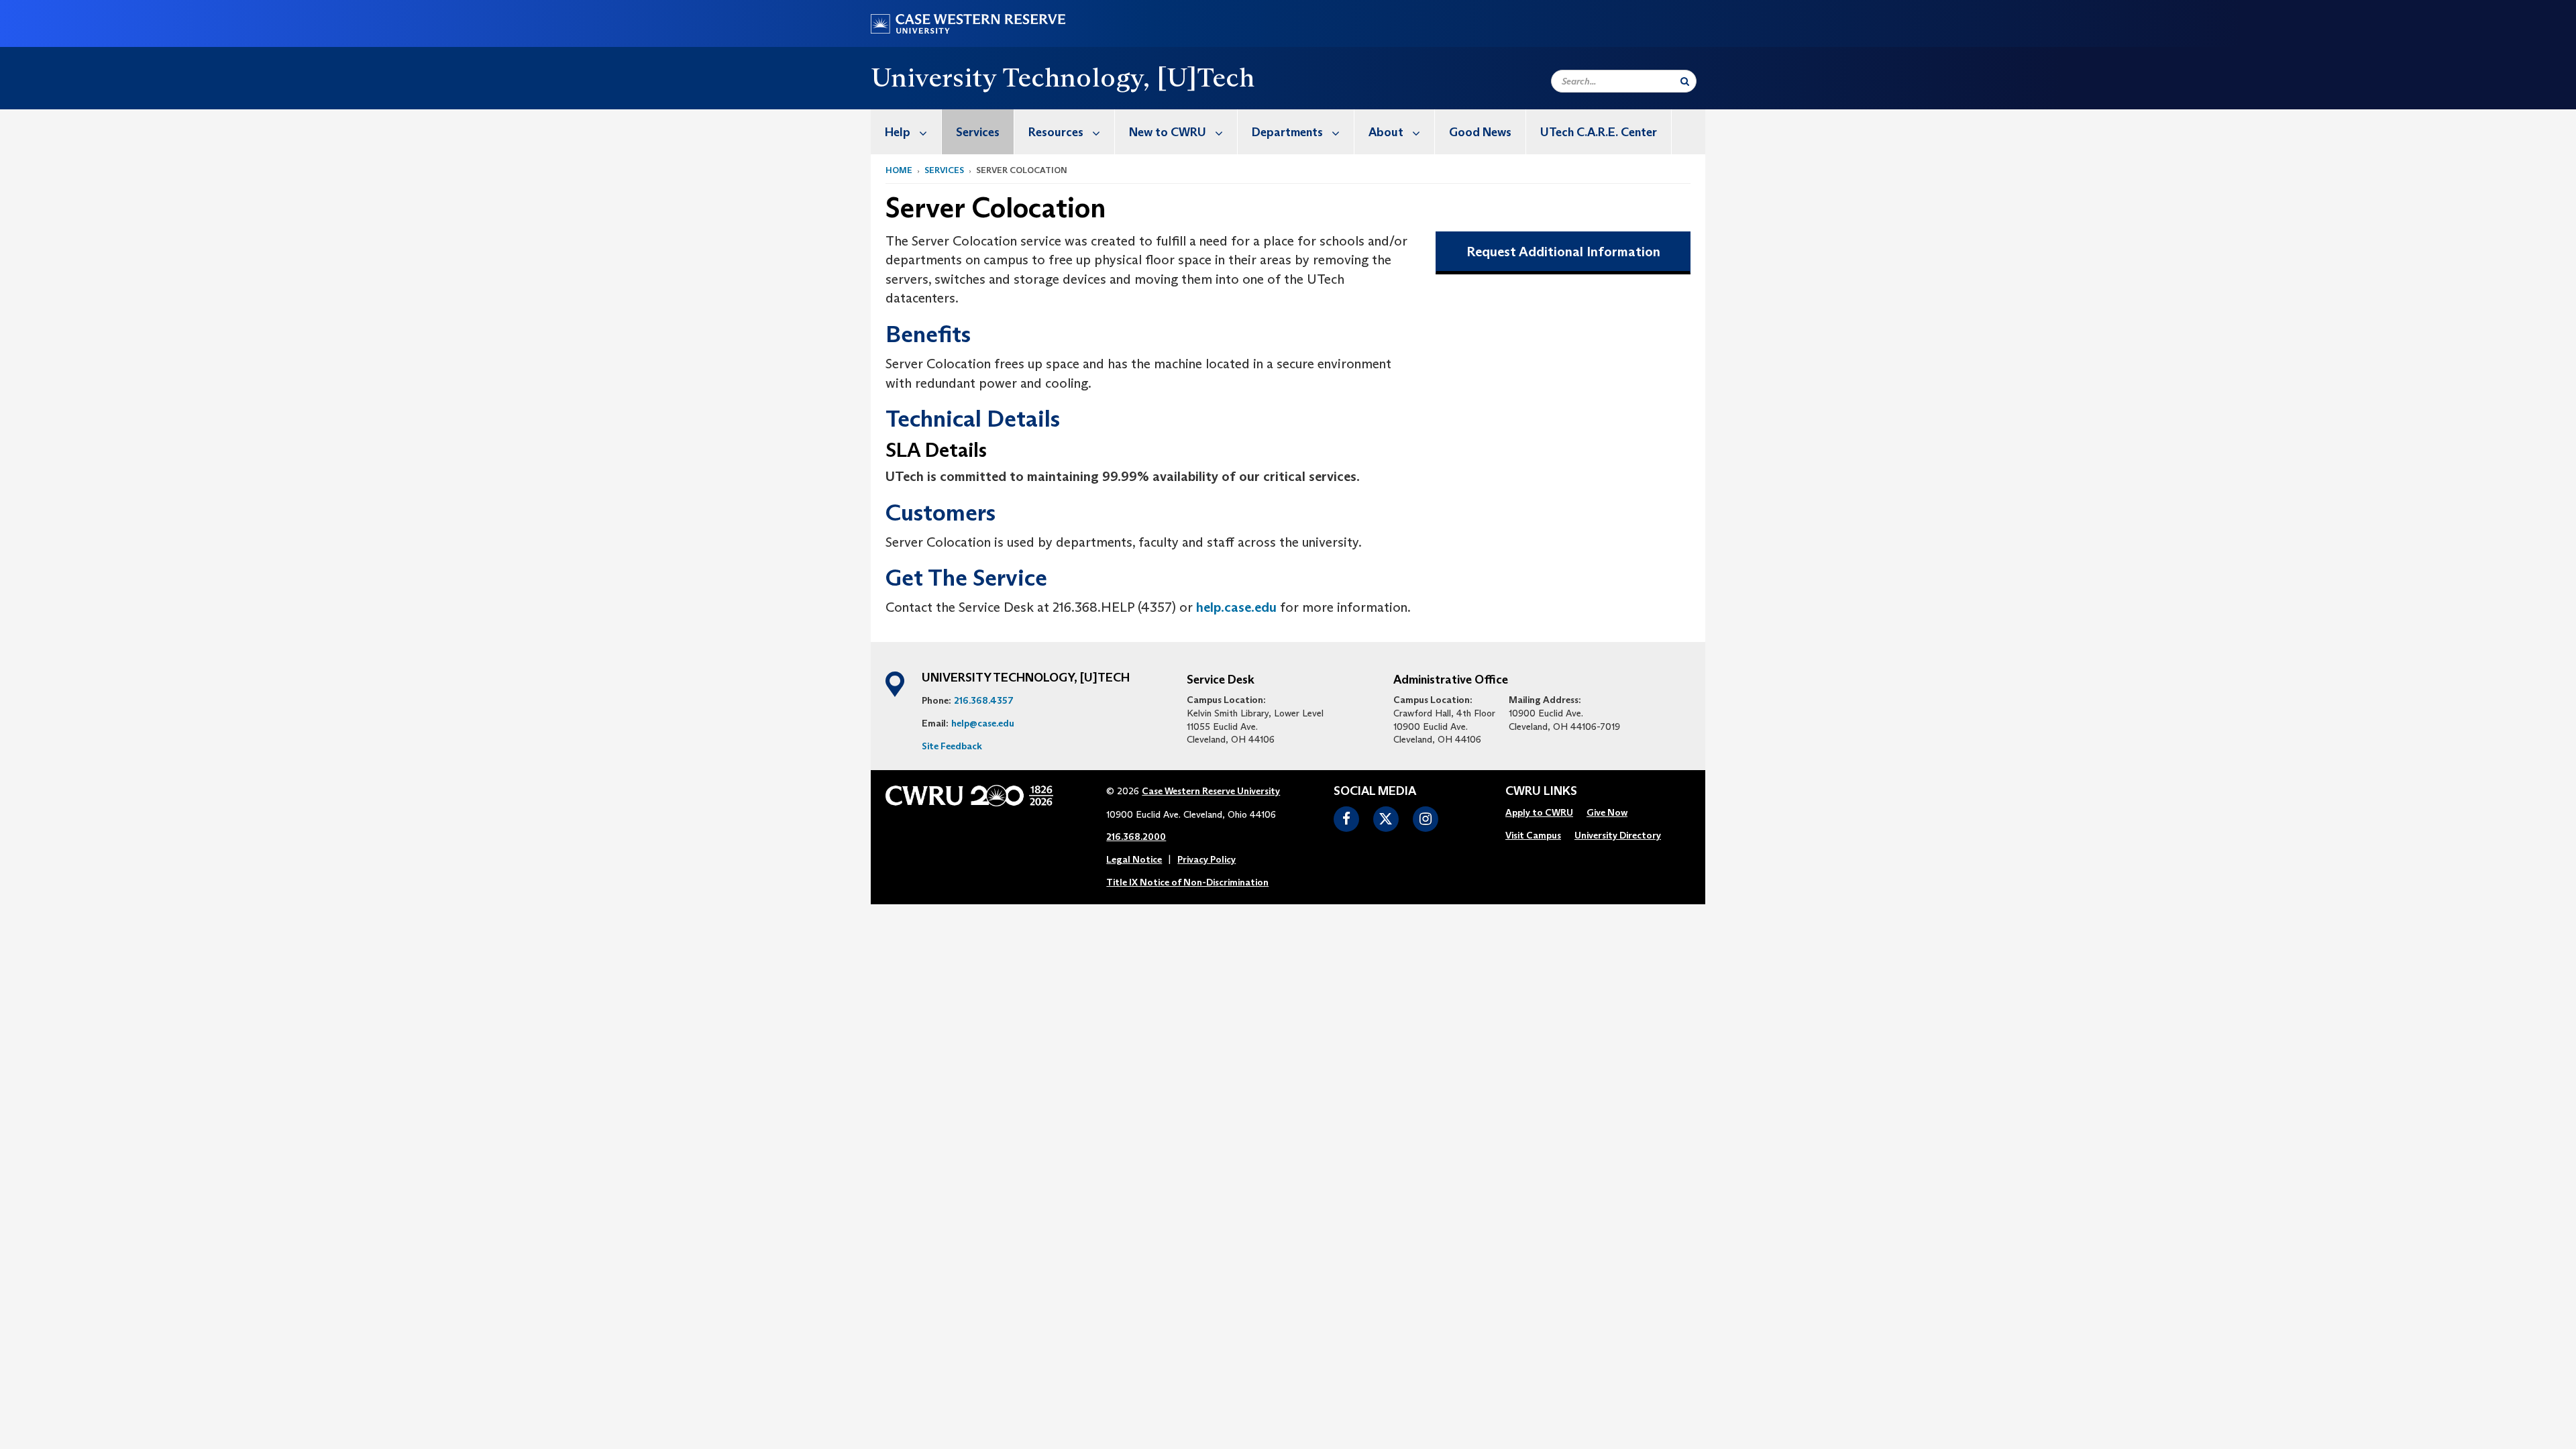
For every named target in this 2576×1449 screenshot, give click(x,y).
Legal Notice (1134, 859)
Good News (1480, 132)
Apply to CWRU (1539, 812)
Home (899, 170)
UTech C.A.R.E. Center (1599, 132)
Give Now (1607, 812)
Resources (1056, 132)
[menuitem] (906, 132)
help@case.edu (983, 723)
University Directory (1618, 835)
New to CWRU (1168, 132)
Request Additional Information (1563, 252)
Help (898, 132)
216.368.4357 (984, 700)
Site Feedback (952, 746)
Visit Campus (1533, 835)
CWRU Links (1541, 792)
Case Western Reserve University (1211, 791)
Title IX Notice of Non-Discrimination (1187, 882)
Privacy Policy (1206, 859)
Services (978, 132)
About (1386, 132)
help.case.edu (1236, 607)
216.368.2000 (1136, 837)
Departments (1287, 132)
